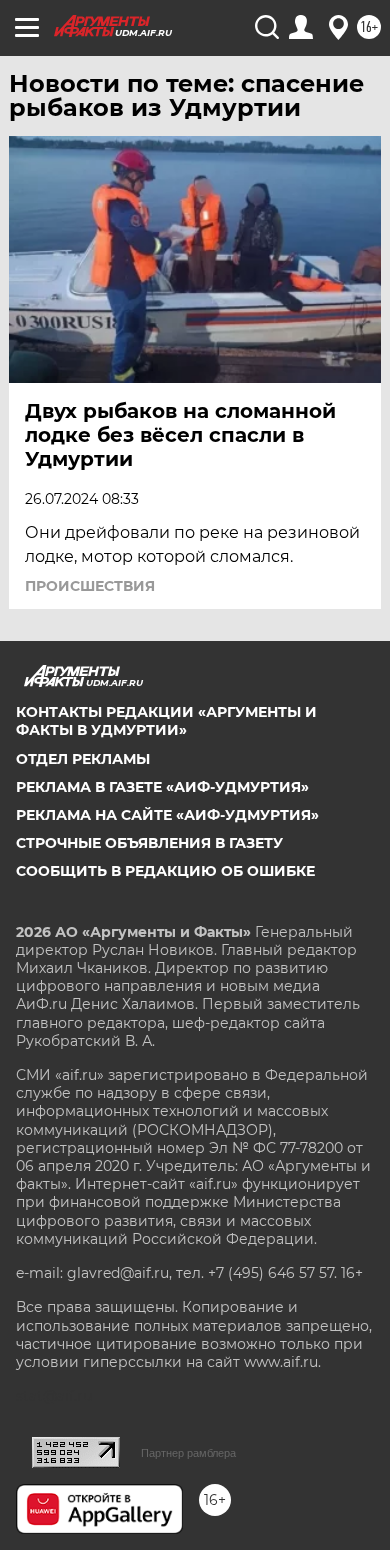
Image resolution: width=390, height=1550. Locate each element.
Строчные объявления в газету (149, 843)
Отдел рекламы (83, 759)
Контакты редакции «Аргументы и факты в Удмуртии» (166, 721)
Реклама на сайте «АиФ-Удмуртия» (167, 815)
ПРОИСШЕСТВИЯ (90, 586)
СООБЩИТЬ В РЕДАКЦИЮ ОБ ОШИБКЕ (165, 871)
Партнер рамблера (188, 1453)
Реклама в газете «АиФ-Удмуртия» (162, 787)
